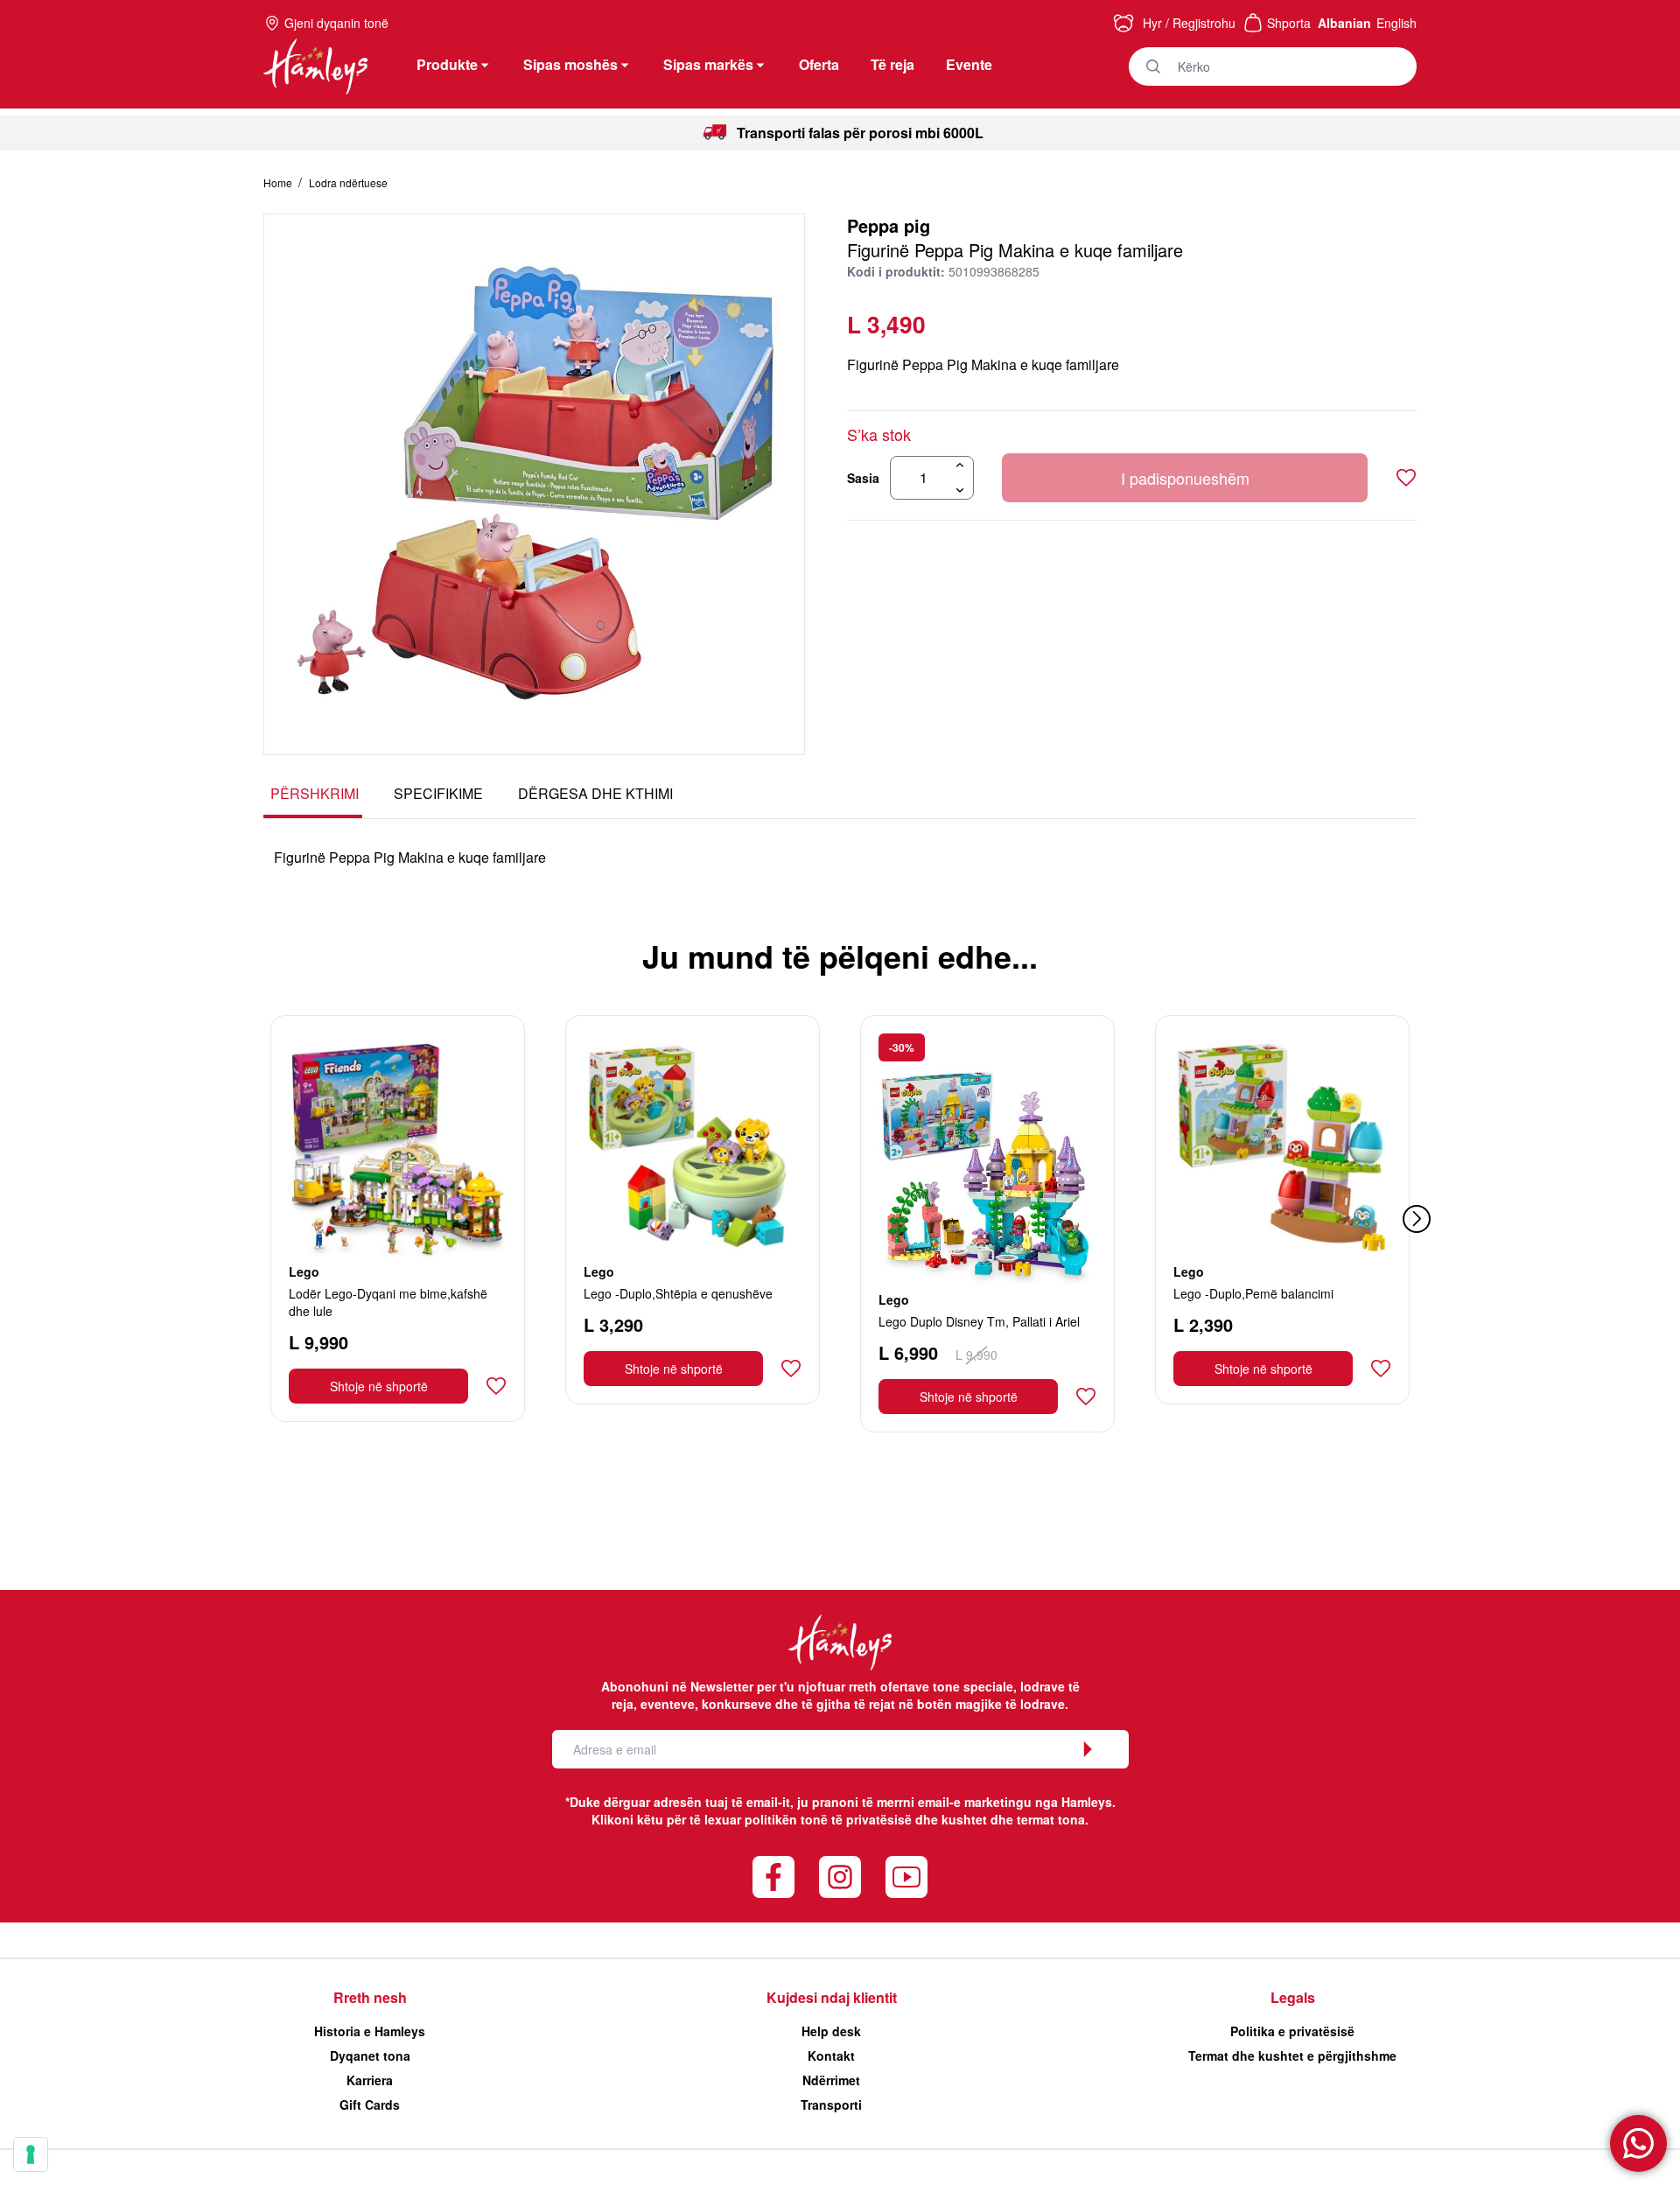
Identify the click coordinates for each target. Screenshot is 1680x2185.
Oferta (819, 64)
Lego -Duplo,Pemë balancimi (1253, 1293)
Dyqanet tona (370, 2055)
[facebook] (773, 1877)
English (1396, 23)
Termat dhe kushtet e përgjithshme (1292, 2055)
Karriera (370, 2080)
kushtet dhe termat (998, 1819)
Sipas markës (708, 64)
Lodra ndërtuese (348, 182)
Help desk (831, 2031)
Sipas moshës (570, 64)
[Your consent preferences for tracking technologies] (31, 2154)
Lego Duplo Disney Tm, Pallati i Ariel (979, 1321)
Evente (969, 64)
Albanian (1344, 23)
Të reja (892, 64)
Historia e (370, 2031)
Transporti (831, 2104)
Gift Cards (370, 2104)
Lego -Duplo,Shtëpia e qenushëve (678, 1293)
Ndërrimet (831, 2080)
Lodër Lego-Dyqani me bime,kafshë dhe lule (388, 1302)
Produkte (447, 64)
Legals (1293, 1997)
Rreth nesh (370, 1997)
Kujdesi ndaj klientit (832, 1997)
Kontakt (831, 2055)
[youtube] (906, 1877)
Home (279, 182)
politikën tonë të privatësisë (828, 1819)
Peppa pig (889, 225)
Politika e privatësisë (1292, 2031)
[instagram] (840, 1877)
